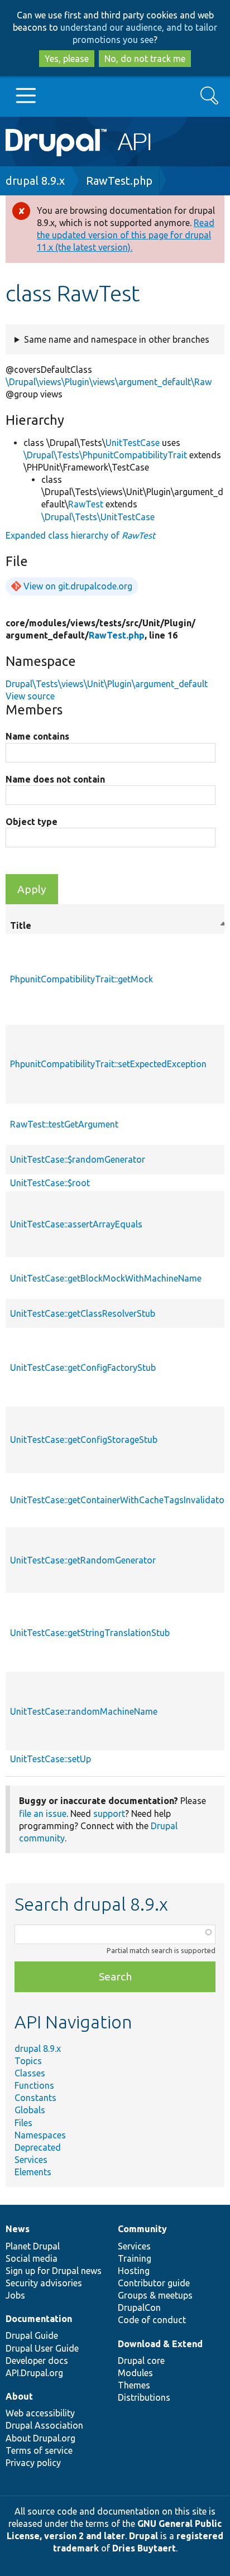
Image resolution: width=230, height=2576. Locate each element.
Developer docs (37, 2361)
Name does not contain (55, 779)
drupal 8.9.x (35, 181)
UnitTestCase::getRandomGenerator (83, 1560)
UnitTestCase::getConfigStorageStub (84, 1440)
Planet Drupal (33, 2246)
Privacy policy (33, 2463)
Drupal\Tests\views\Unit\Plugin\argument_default (107, 684)
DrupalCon (139, 2308)
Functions (34, 2085)
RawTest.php (119, 181)
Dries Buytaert (144, 2548)
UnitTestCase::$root (50, 1183)
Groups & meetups (155, 2295)
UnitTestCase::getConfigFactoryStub (83, 1368)
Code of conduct (152, 2320)
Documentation (39, 2319)
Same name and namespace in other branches (117, 339)
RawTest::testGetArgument (64, 1124)
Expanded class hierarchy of (80, 535)
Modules (135, 2373)
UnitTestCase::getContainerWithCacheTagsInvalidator (119, 1500)
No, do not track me (145, 59)
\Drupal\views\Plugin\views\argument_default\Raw (109, 382)
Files (23, 2123)
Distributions (144, 2397)
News (18, 2229)
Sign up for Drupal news (54, 2271)
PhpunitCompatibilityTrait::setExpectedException (108, 1064)
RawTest (86, 504)
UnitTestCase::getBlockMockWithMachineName (106, 1278)
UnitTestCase (133, 443)
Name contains (37, 736)
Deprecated (38, 2147)
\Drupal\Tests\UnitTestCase (98, 517)
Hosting (134, 2271)
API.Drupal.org (34, 2373)
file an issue (43, 1814)
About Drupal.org (40, 2438)
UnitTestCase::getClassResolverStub (83, 1313)
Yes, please (67, 59)
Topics (28, 2061)
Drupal (143, 2536)
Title (119, 926)
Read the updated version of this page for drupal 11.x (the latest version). (126, 235)
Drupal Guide (32, 2335)
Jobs (15, 2295)
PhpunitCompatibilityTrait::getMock (82, 979)
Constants (35, 2098)
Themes (134, 2385)
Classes (30, 2073)
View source (30, 696)
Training (135, 2258)
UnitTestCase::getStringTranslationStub (90, 1633)
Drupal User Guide (42, 2348)
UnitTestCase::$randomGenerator (78, 1159)
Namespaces (40, 2135)
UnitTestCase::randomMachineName (84, 1711)
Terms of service (39, 2450)
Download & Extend (160, 2344)
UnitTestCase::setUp (51, 1759)
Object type (32, 822)
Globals (30, 2110)
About (19, 2396)
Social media (32, 2258)
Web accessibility (40, 2413)
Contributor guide (154, 2283)
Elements (33, 2172)
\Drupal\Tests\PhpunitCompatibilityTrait (105, 455)
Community (142, 2229)
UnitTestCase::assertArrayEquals (76, 1224)
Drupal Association (44, 2425)
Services (31, 2160)
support (109, 1814)
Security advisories (44, 2283)
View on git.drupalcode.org (78, 586)
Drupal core (141, 2361)
